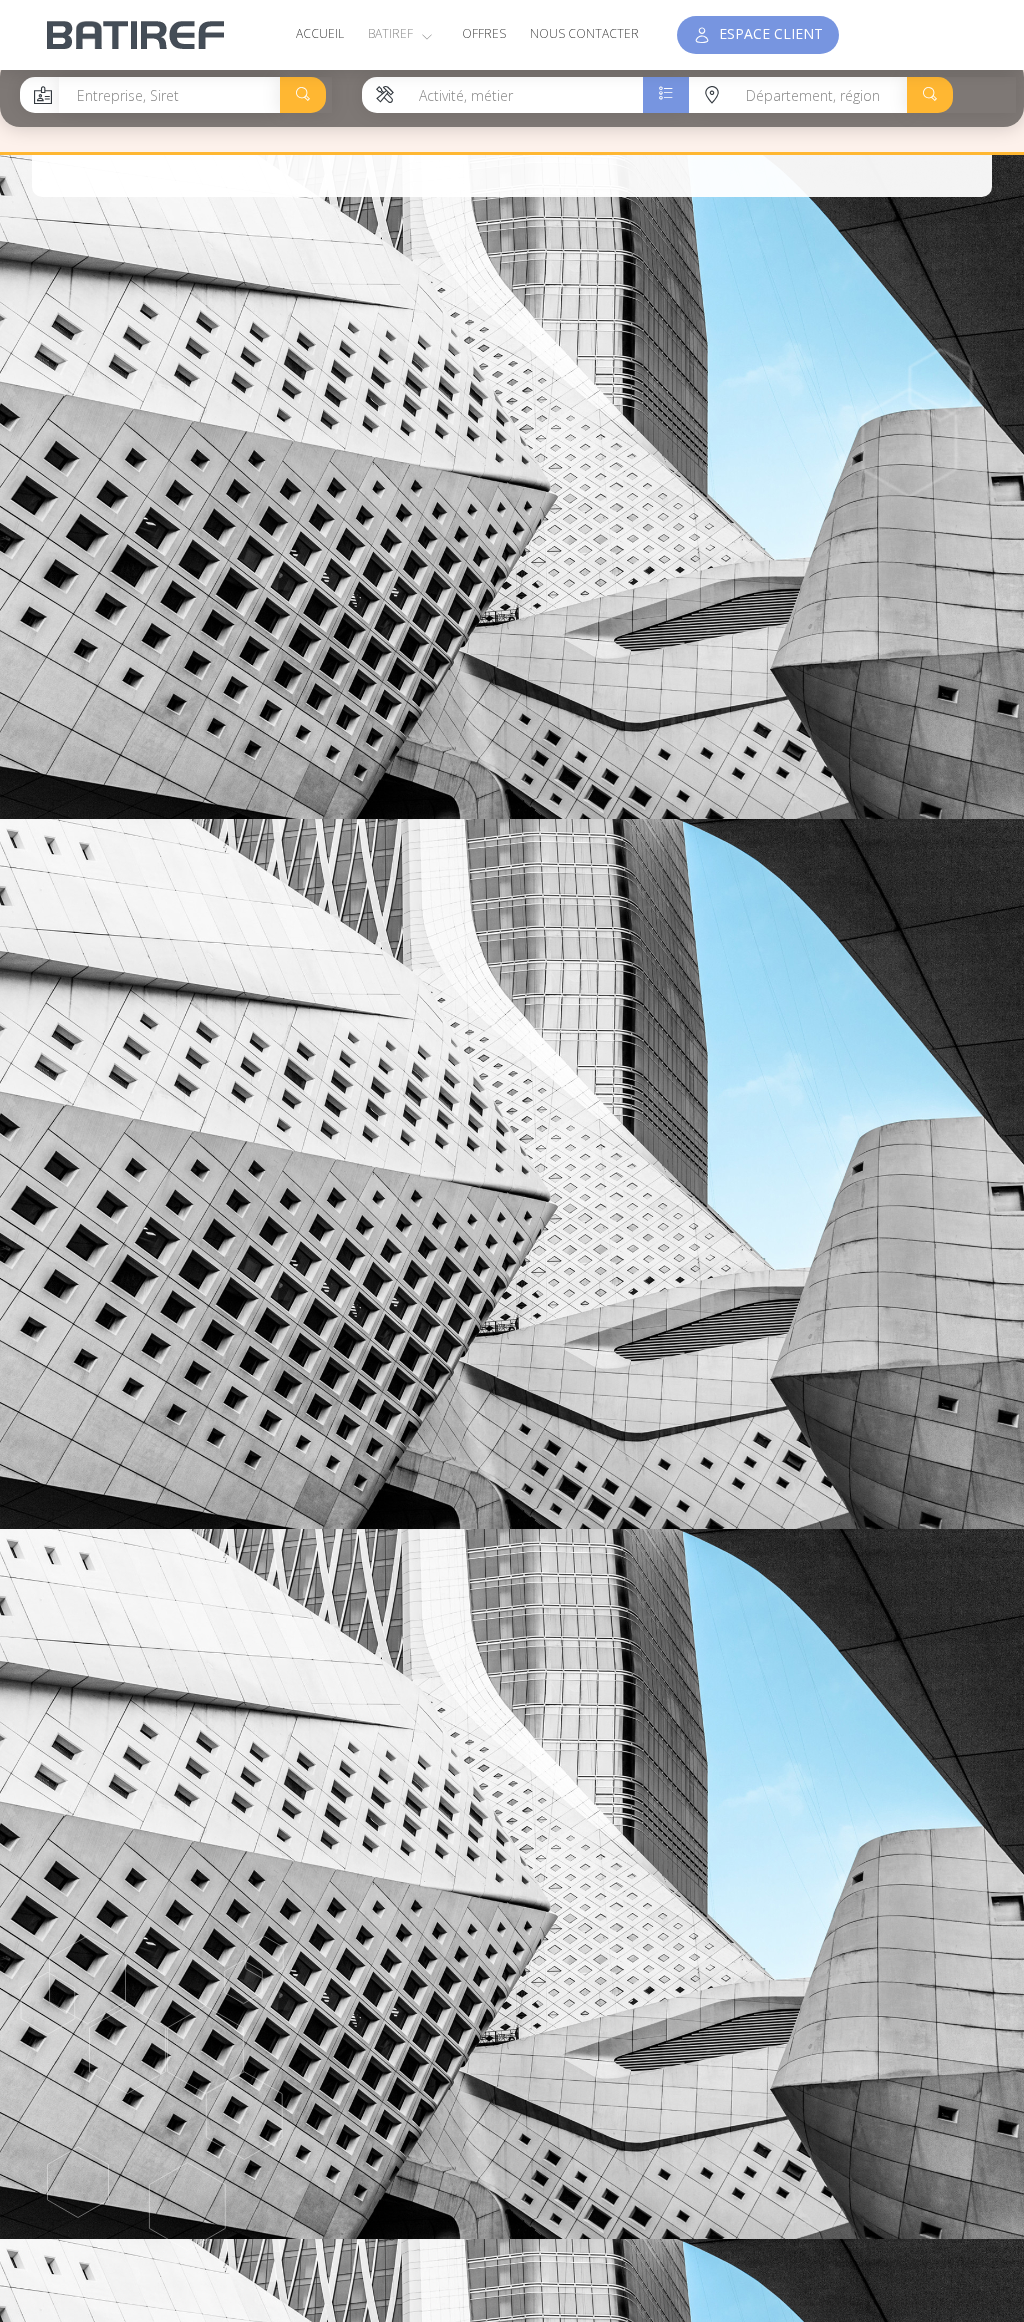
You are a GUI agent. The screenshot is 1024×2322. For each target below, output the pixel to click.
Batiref (392, 33)
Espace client (767, 33)
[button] (303, 95)
